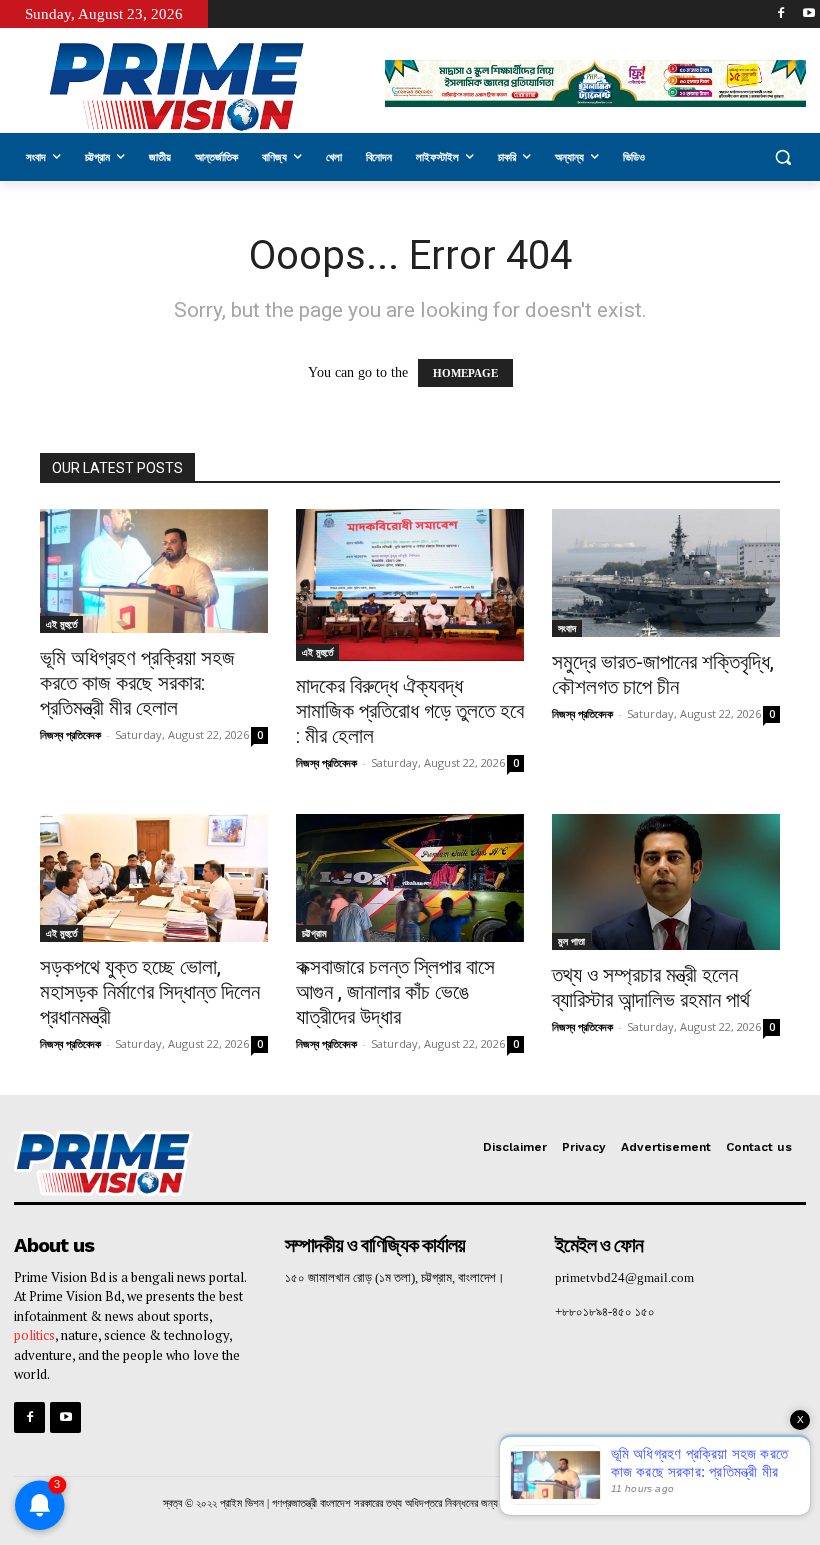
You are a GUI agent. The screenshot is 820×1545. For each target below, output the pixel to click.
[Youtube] (808, 14)
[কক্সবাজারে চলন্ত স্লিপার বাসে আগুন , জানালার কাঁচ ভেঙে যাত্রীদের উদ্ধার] (410, 878)
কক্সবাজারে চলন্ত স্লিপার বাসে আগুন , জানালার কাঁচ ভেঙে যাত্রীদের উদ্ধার (395, 992)
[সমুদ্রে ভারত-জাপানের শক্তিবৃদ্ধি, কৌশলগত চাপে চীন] (666, 573)
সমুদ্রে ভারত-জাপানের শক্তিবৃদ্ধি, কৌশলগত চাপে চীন (663, 674)
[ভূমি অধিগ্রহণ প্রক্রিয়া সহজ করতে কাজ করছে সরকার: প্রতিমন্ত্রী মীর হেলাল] (154, 571)
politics (34, 1335)
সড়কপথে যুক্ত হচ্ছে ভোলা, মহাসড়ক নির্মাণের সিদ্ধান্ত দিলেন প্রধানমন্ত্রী (150, 992)
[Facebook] (780, 14)
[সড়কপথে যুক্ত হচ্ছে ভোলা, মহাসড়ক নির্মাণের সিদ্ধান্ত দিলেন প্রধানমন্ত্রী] (154, 878)
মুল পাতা (571, 941)
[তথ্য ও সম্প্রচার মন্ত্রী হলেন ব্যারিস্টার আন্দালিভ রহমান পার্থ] (666, 882)
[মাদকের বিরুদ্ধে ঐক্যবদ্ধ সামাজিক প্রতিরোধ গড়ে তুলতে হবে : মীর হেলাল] (410, 585)
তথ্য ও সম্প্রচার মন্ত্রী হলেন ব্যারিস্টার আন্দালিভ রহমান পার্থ (651, 987)
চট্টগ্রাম (314, 933)
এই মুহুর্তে (61, 624)
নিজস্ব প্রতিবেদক (70, 734)
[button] (782, 157)
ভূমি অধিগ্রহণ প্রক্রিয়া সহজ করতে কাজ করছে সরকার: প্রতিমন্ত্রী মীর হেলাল (137, 683)
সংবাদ (567, 628)
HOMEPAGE (465, 373)
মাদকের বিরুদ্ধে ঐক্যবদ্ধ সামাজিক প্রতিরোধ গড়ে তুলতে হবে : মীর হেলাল (410, 711)
